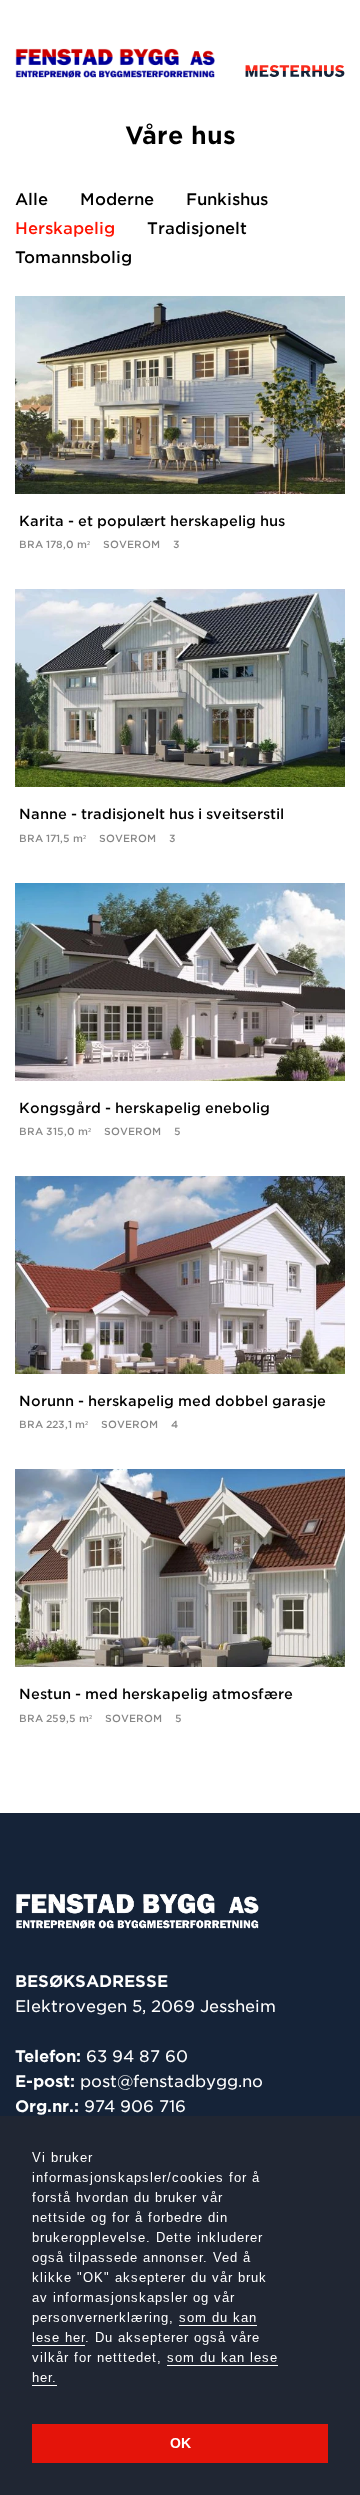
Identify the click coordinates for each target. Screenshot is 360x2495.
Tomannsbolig (73, 257)
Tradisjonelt (197, 228)
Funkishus (227, 199)
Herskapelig (65, 228)
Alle (31, 199)
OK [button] (180, 2443)
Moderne (117, 199)
